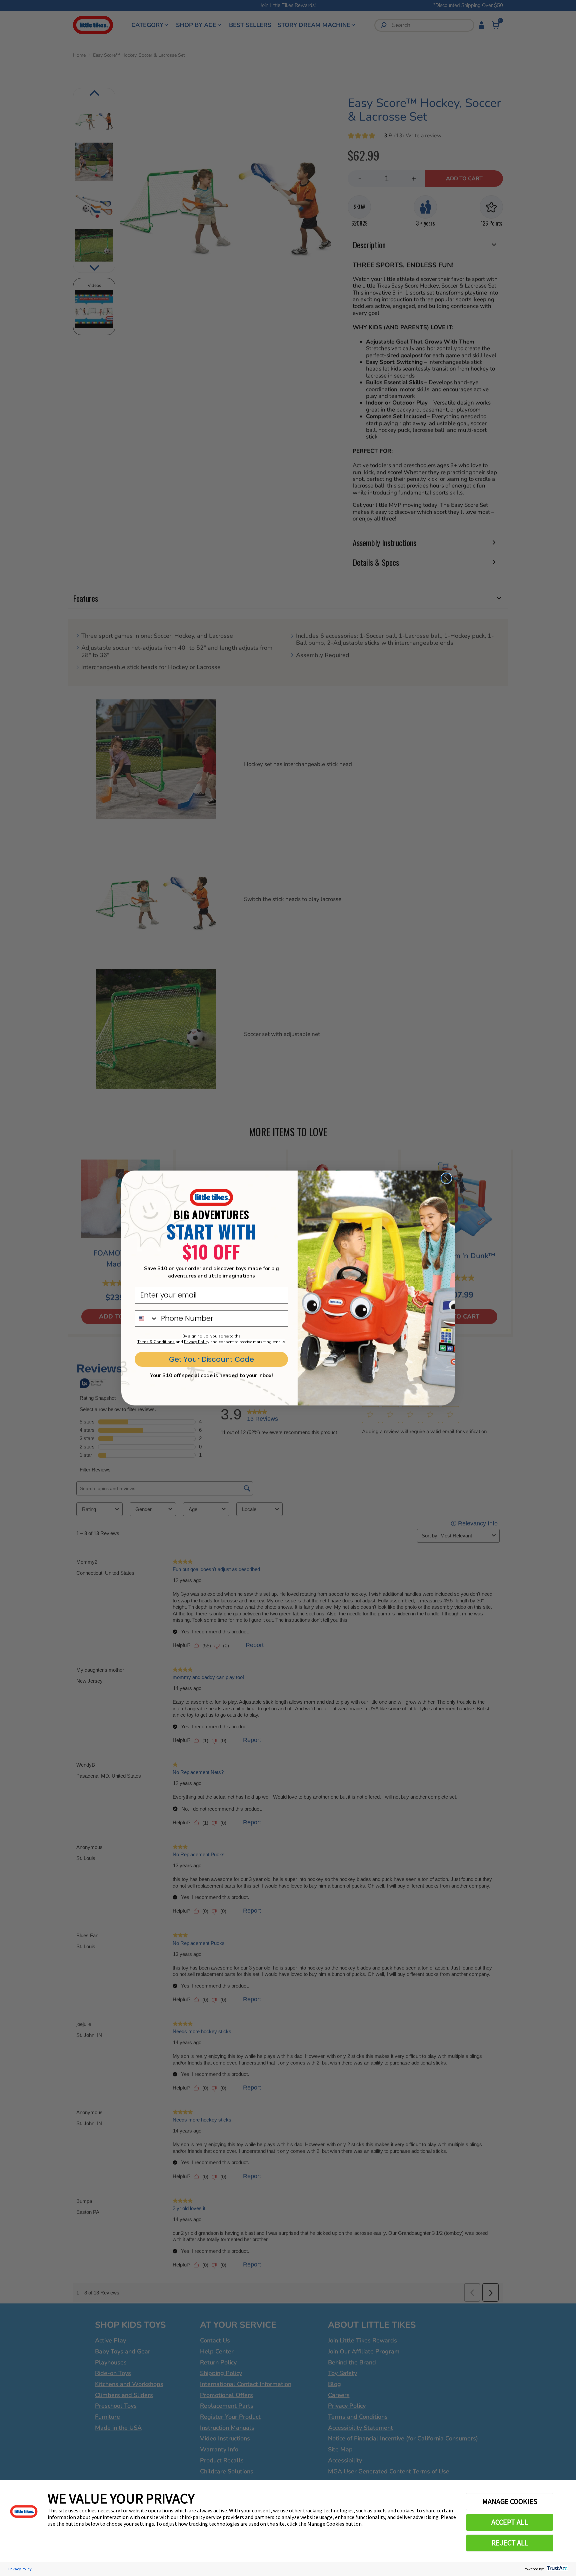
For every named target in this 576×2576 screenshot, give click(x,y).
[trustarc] (556, 2569)
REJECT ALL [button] (510, 2543)
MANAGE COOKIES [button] (510, 2501)
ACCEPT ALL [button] (510, 2522)
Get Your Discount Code (211, 1359)
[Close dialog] (446, 1178)
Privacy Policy (20, 2569)
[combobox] (146, 1318)
